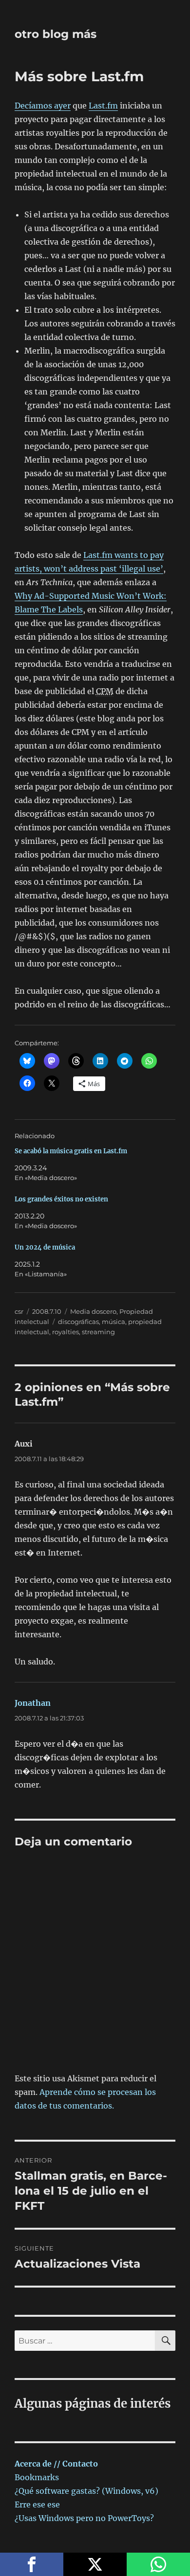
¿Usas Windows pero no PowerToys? (84, 2518)
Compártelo (32, 2564)
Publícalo (95, 2564)
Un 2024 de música (45, 1247)
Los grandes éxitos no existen (61, 1199)
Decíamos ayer (43, 106)
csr (19, 1311)
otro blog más (56, 34)
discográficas (78, 1322)
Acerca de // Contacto (56, 2464)
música (114, 1322)
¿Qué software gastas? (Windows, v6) (86, 2491)
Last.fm (103, 106)
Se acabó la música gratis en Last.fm (71, 1151)
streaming (98, 1332)
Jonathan (33, 1703)
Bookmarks (37, 2477)
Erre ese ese (37, 2504)
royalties (66, 1332)
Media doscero (93, 1311)
